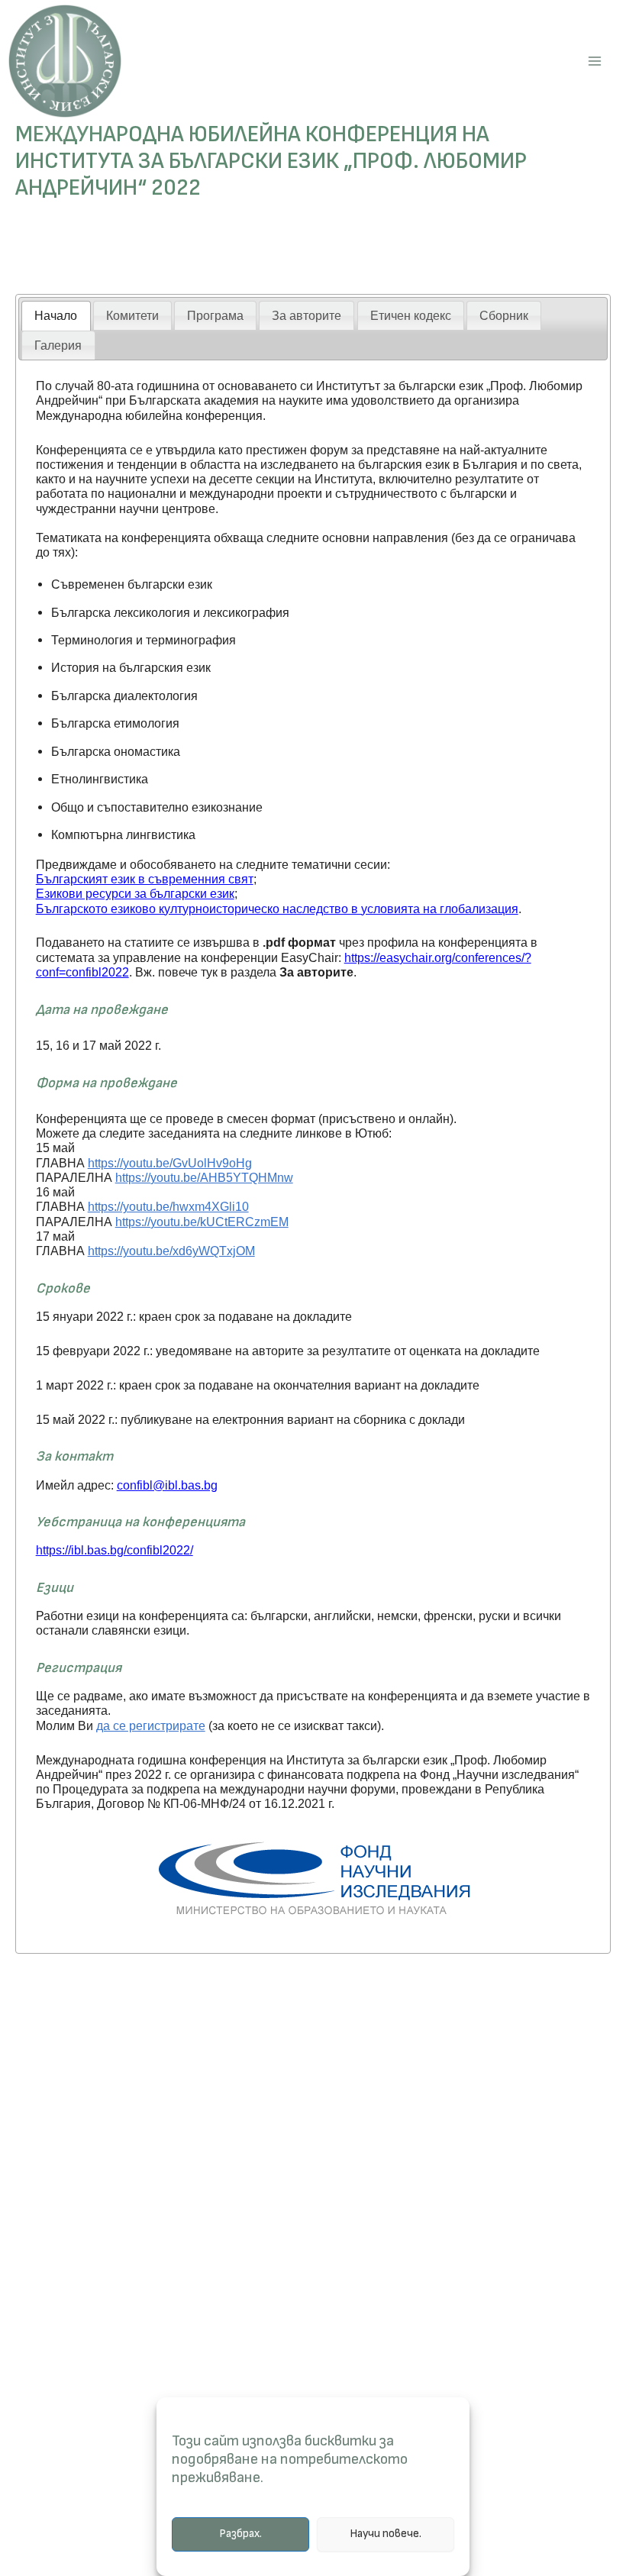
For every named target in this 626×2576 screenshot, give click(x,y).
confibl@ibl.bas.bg (167, 1485)
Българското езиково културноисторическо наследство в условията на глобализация (277, 909)
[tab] (56, 316)
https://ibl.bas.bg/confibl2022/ (115, 1550)
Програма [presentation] (215, 315)
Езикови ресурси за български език (135, 893)
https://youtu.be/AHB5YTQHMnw (204, 1177)
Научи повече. (386, 2534)
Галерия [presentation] (58, 345)
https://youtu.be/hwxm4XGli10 (168, 1206)
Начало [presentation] (56, 315)
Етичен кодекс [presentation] (411, 315)
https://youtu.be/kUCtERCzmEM (202, 1222)
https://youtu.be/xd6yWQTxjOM (171, 1251)
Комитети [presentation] (132, 315)
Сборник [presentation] (504, 315)
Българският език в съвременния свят (145, 879)
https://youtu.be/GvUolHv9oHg (170, 1163)
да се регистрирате (151, 1725)
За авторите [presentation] (307, 315)
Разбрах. (240, 2534)
